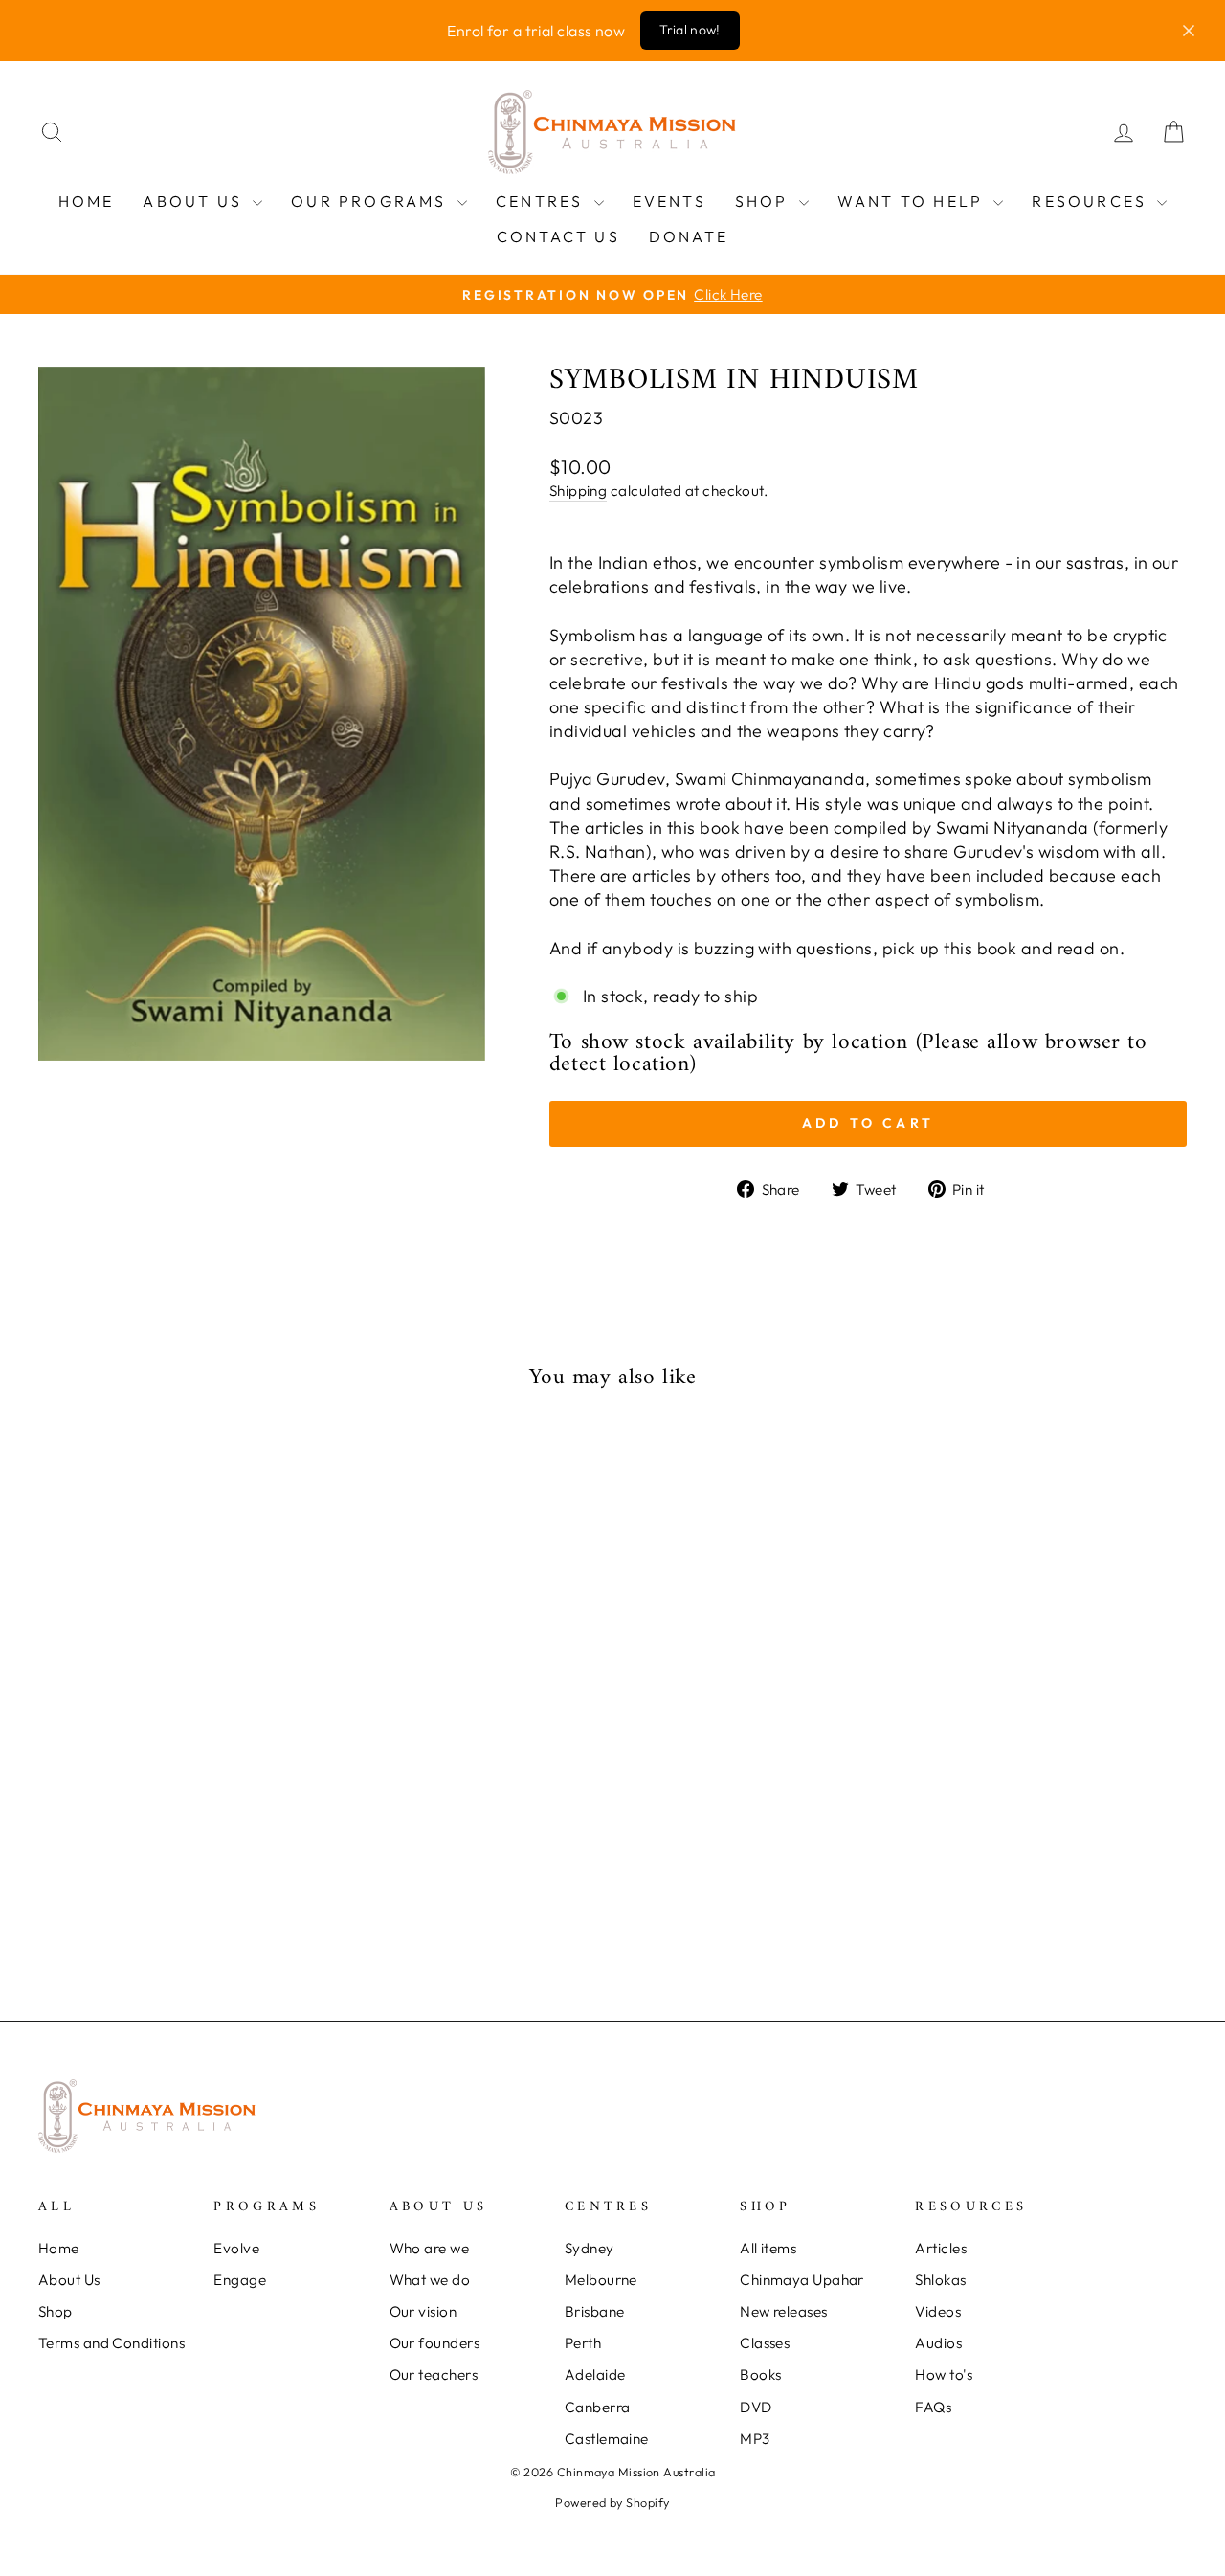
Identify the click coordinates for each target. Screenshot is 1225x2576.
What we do (430, 2280)
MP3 (755, 2439)
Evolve (236, 2248)
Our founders (434, 2343)
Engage (240, 2280)
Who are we (430, 2248)
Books (760, 2374)
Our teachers (434, 2374)
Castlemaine (607, 2439)
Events (669, 201)
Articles (941, 2248)
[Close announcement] (1189, 31)
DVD (756, 2407)
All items (768, 2248)
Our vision (423, 2311)
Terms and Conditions (111, 2343)
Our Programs (372, 201)
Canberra (598, 2407)
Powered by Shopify (612, 2502)
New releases (783, 2311)
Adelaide (595, 2374)
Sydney (590, 2248)
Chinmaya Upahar (802, 2280)
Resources (1092, 201)
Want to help (913, 201)
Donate (689, 236)
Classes (765, 2343)
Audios (938, 2343)
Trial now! (690, 30)
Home (87, 201)
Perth (583, 2343)
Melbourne (601, 2280)
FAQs (933, 2407)
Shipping (579, 491)
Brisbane (595, 2311)
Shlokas (940, 2280)
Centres (543, 201)
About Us (195, 201)
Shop (765, 201)
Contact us (558, 236)
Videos (938, 2311)
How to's (944, 2374)
